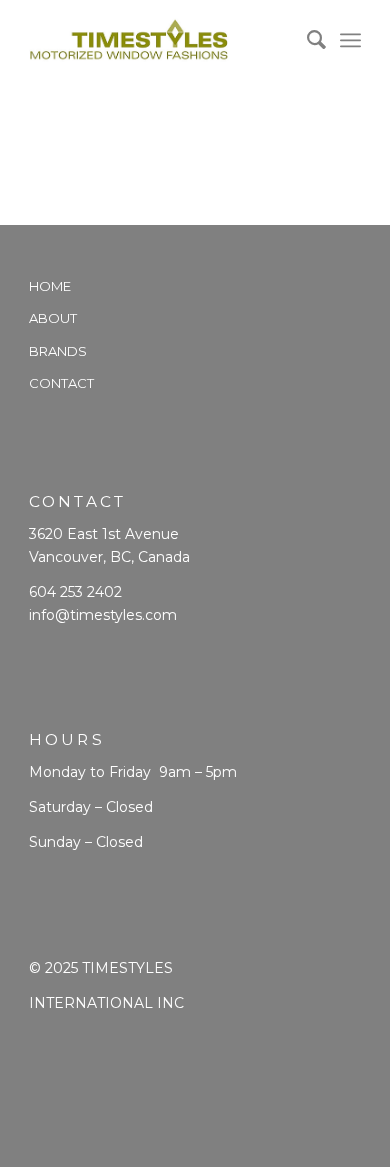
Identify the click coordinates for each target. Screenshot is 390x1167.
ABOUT (53, 318)
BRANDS (58, 351)
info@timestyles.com (103, 615)
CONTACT (61, 383)
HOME (50, 286)
